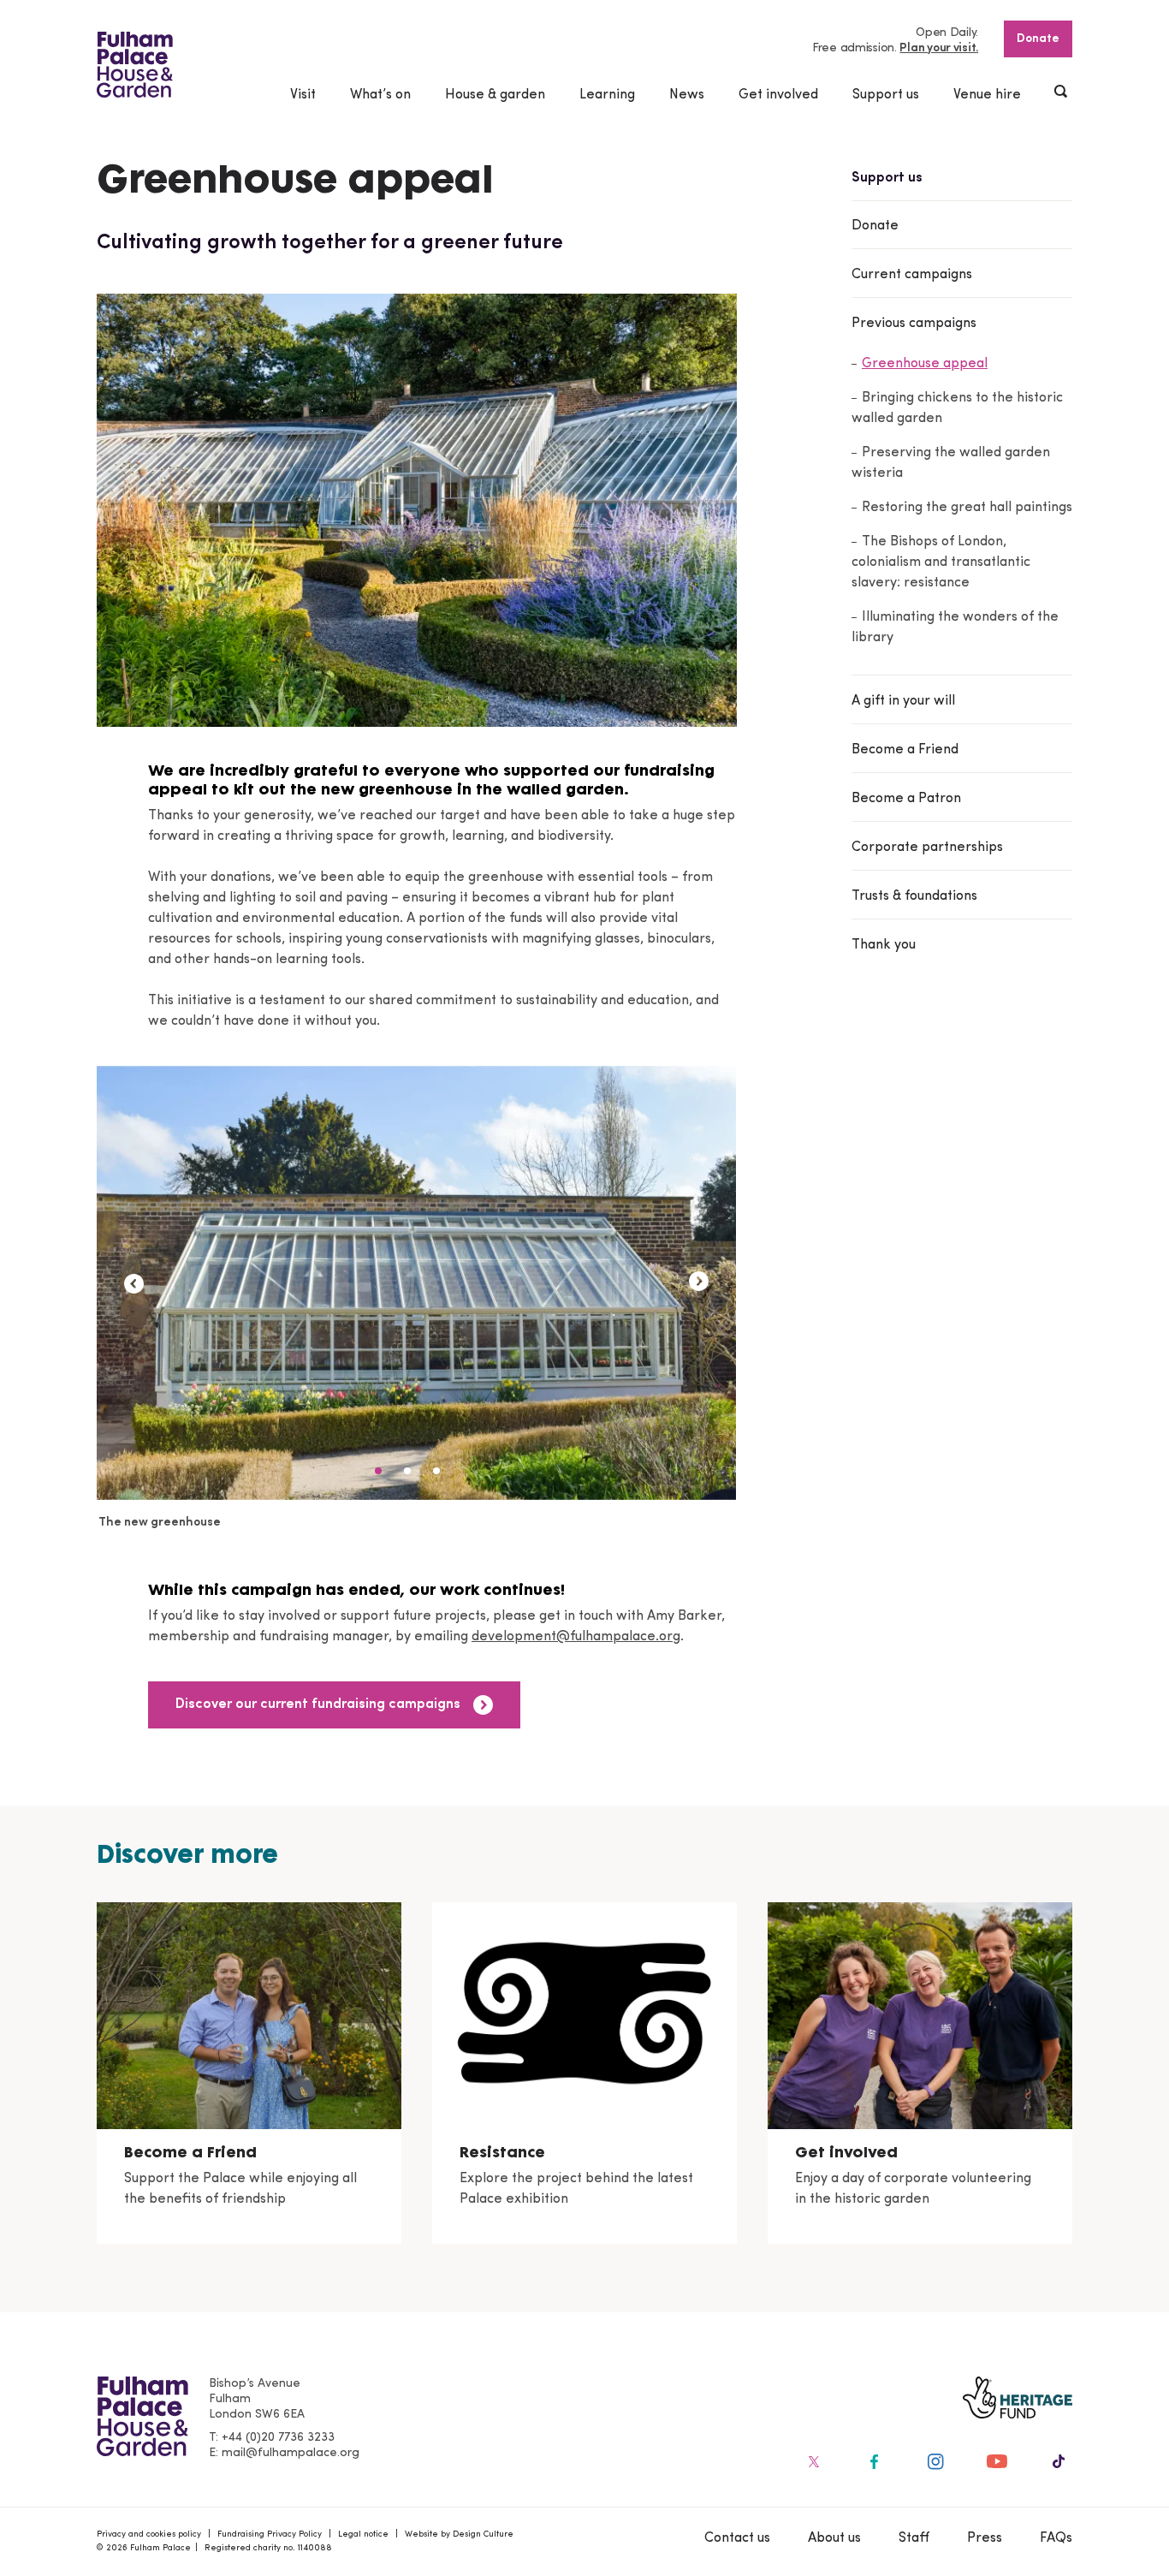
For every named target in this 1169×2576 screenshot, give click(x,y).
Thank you (884, 945)
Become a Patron (906, 799)
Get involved (778, 95)
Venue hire (987, 95)
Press (985, 2538)
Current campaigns (912, 275)
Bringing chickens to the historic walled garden (957, 408)
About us (834, 2538)
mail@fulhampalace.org (291, 2453)
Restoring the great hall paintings (967, 508)
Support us (886, 95)
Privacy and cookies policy (149, 2534)
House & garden (495, 95)
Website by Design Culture (459, 2534)
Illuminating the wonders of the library (955, 628)
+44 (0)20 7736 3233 (278, 2438)
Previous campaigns (914, 324)
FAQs (1056, 2538)
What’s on (380, 95)
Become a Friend (905, 750)
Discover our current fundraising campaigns (318, 1704)
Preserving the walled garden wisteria (951, 463)
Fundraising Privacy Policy (270, 2534)
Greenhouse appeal (925, 364)
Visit (303, 95)
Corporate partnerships (927, 848)
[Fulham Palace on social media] (812, 2461)
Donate (1038, 39)
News (687, 95)
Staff (914, 2538)
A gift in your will (903, 701)
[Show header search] (1062, 93)
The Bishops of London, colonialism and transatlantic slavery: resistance (941, 562)
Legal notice (363, 2534)
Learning (607, 95)
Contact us (737, 2538)
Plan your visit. (939, 48)
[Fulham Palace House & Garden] (135, 65)
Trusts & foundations (914, 896)
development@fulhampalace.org (576, 1637)
